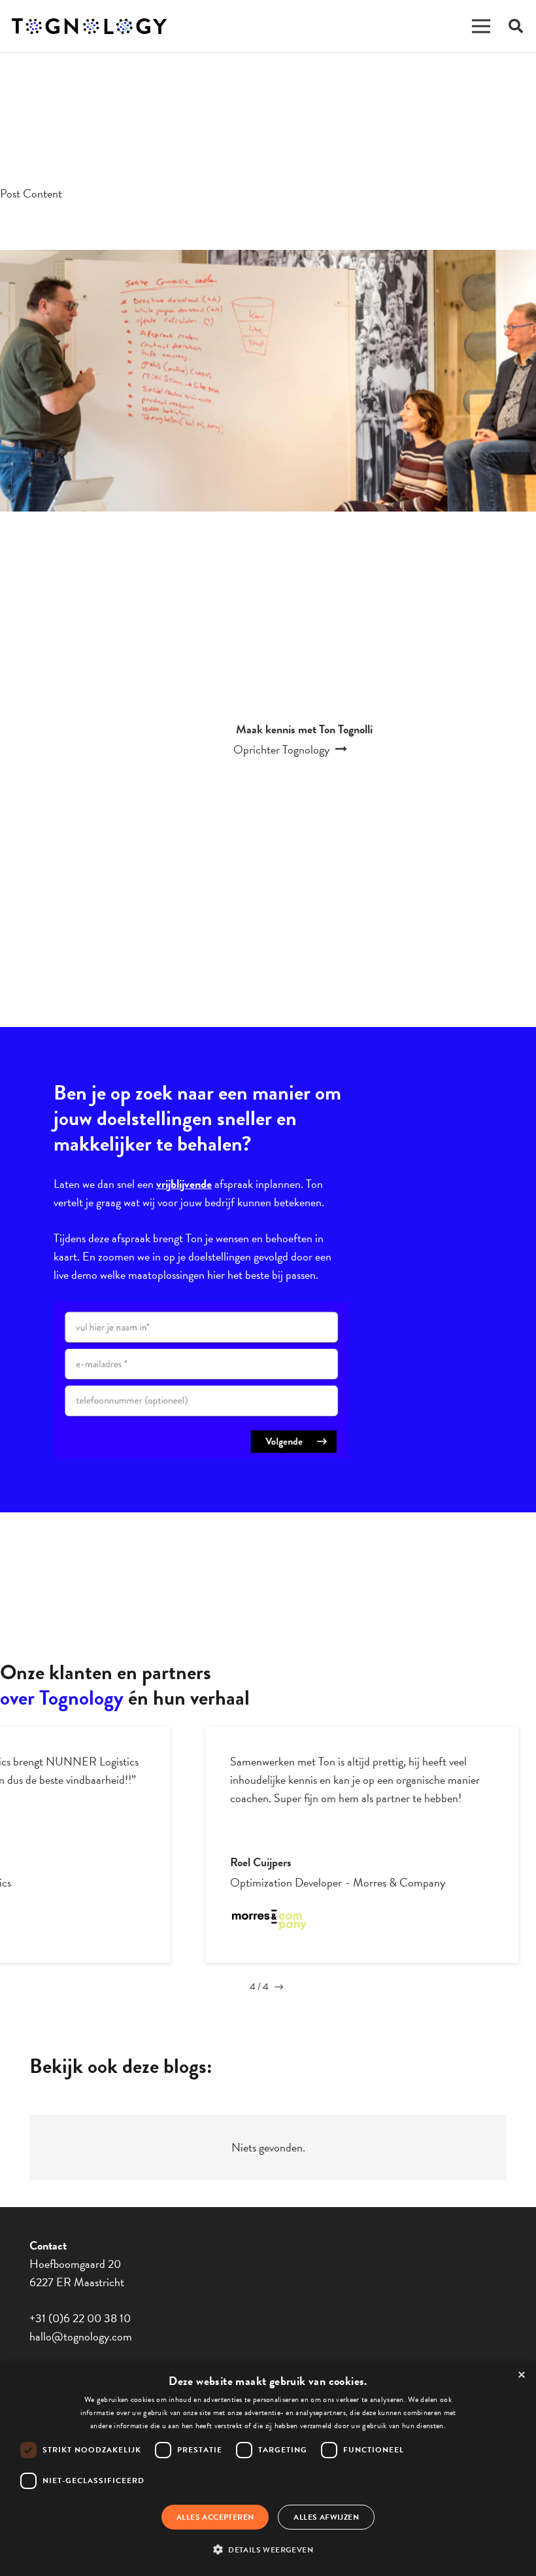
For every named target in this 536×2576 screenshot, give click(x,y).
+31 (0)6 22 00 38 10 (80, 2318)
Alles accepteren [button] (215, 2517)
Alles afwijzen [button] (326, 2517)
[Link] (89, 26)
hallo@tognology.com (81, 2336)
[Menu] (481, 26)
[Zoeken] (516, 26)
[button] (268, 2550)
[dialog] (268, 2469)
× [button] (522, 2376)
